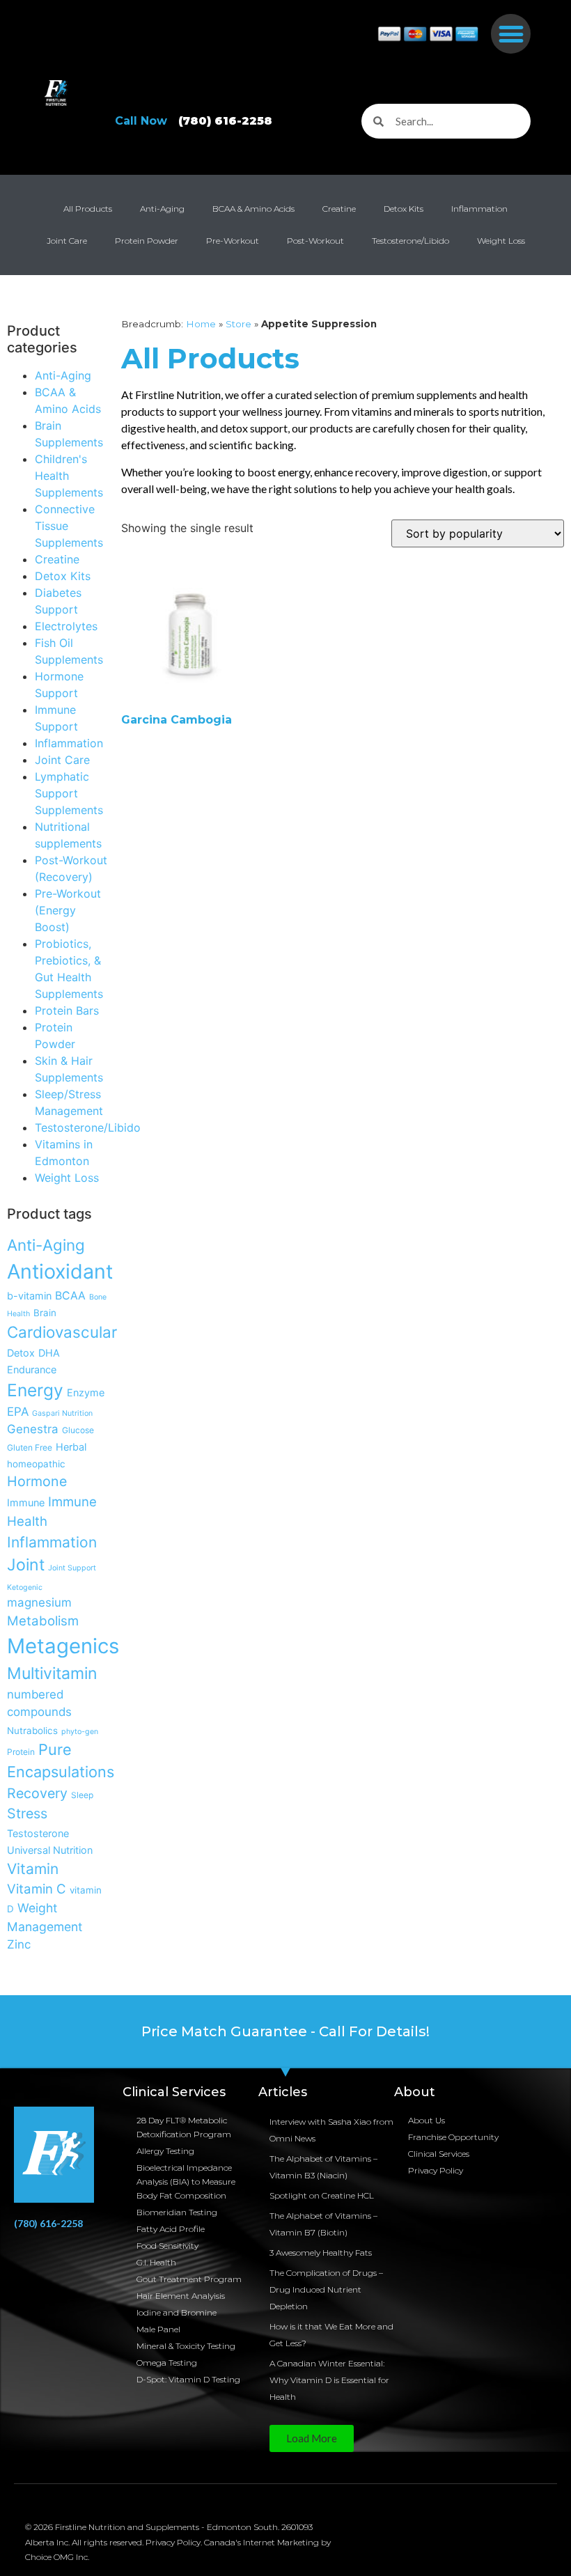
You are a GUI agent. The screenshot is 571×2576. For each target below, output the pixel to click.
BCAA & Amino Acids (253, 209)
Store (238, 324)
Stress (27, 1813)
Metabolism (43, 1621)
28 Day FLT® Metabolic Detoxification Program (184, 2127)
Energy (35, 1390)
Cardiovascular (62, 1332)
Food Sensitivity (167, 2246)
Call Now (194, 121)
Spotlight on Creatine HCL (322, 2195)
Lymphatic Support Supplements (69, 793)
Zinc (19, 1944)
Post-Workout (315, 241)
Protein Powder (147, 241)
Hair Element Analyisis (181, 2296)
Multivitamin (52, 1673)
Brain (45, 1313)
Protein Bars (67, 1010)
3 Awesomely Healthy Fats (321, 2253)
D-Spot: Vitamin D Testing (188, 2379)
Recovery (37, 1793)
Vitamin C (37, 1889)
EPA (18, 1412)
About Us (427, 2120)
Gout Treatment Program (189, 2279)
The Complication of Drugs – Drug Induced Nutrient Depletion (326, 2289)
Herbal (71, 1447)
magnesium (39, 1602)
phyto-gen (80, 1732)
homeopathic (36, 1464)
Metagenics (63, 1646)
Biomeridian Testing (177, 2212)
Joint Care (67, 241)
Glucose (78, 1430)
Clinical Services (439, 2154)
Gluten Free (30, 1447)
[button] (511, 34)
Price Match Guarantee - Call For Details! (285, 2031)
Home (201, 324)
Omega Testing (167, 2363)
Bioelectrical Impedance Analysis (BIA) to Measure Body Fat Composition (186, 2181)
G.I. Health (156, 2262)
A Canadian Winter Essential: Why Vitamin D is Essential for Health (329, 2380)
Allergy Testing (165, 2151)
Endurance (32, 1369)
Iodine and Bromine (177, 2312)
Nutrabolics (32, 1731)
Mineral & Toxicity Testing (186, 2346)
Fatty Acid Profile (171, 2229)
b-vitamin (29, 1296)
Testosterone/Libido (410, 241)
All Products (88, 209)
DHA (49, 1353)
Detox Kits (404, 209)
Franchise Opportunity (453, 2137)
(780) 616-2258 (48, 2223)
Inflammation (479, 209)
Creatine (339, 209)
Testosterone (38, 1833)
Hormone (37, 1481)
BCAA (70, 1296)
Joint (26, 1565)
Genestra (33, 1429)
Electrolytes (66, 626)
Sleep (82, 1795)
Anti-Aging (162, 209)
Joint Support (72, 1568)
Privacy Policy (436, 2170)
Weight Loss (501, 241)
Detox (21, 1353)
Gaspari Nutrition (62, 1413)
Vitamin (33, 1869)
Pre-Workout (233, 241)
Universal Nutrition (50, 1850)
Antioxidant (60, 1271)
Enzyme (86, 1392)
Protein (21, 1752)
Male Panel (158, 2329)
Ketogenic (25, 1587)
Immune (26, 1502)
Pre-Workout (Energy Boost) (68, 910)
